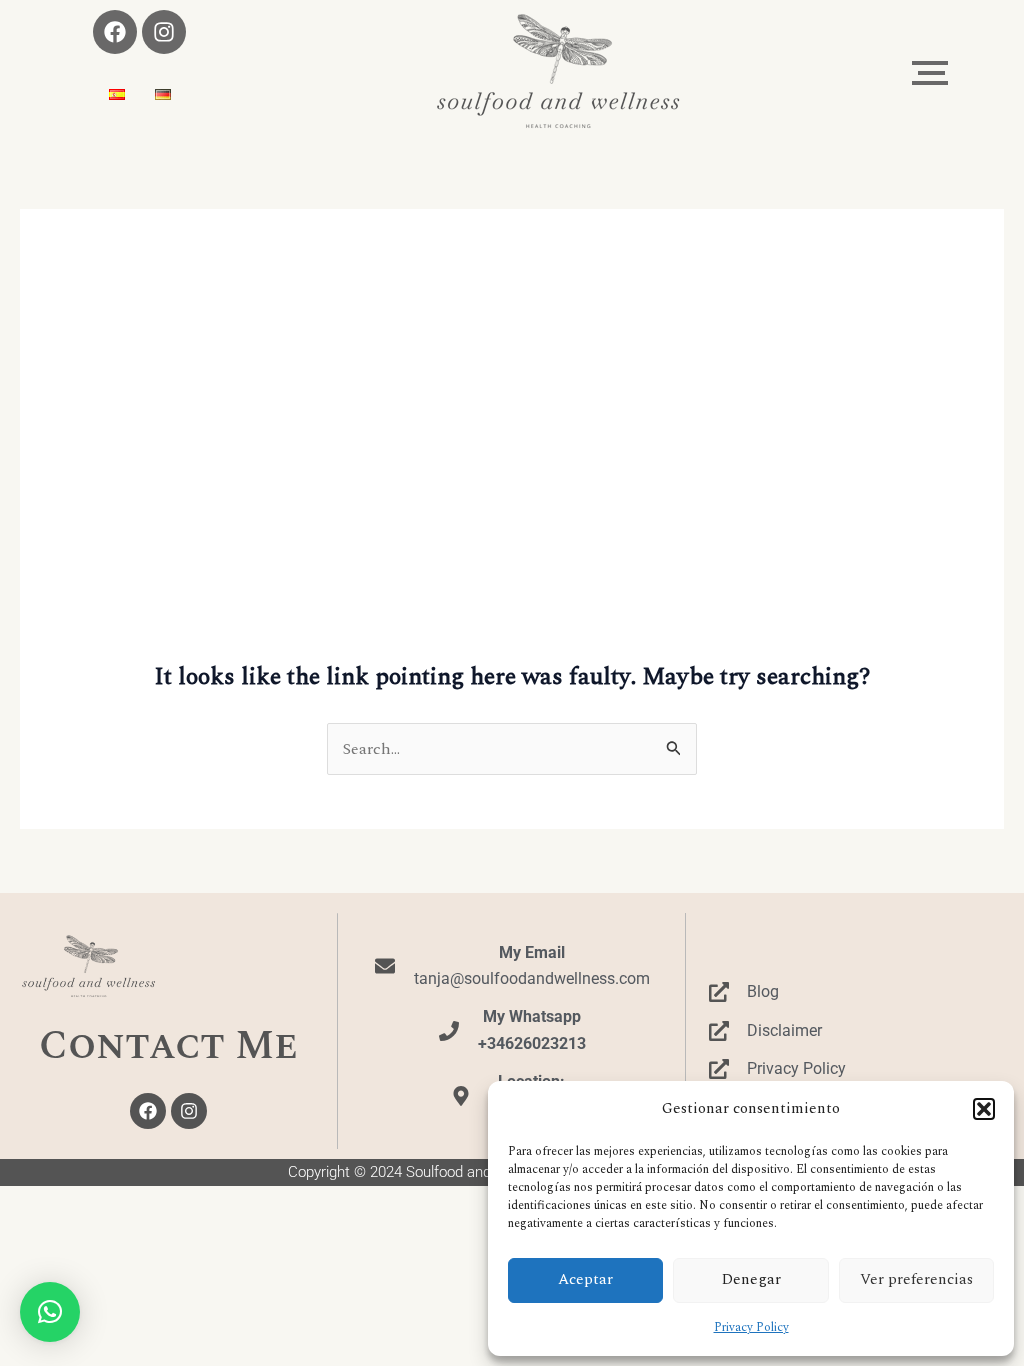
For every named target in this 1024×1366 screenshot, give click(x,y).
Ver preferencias (916, 1279)
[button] (984, 1109)
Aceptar (585, 1279)
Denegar (751, 1279)
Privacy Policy (751, 1327)
